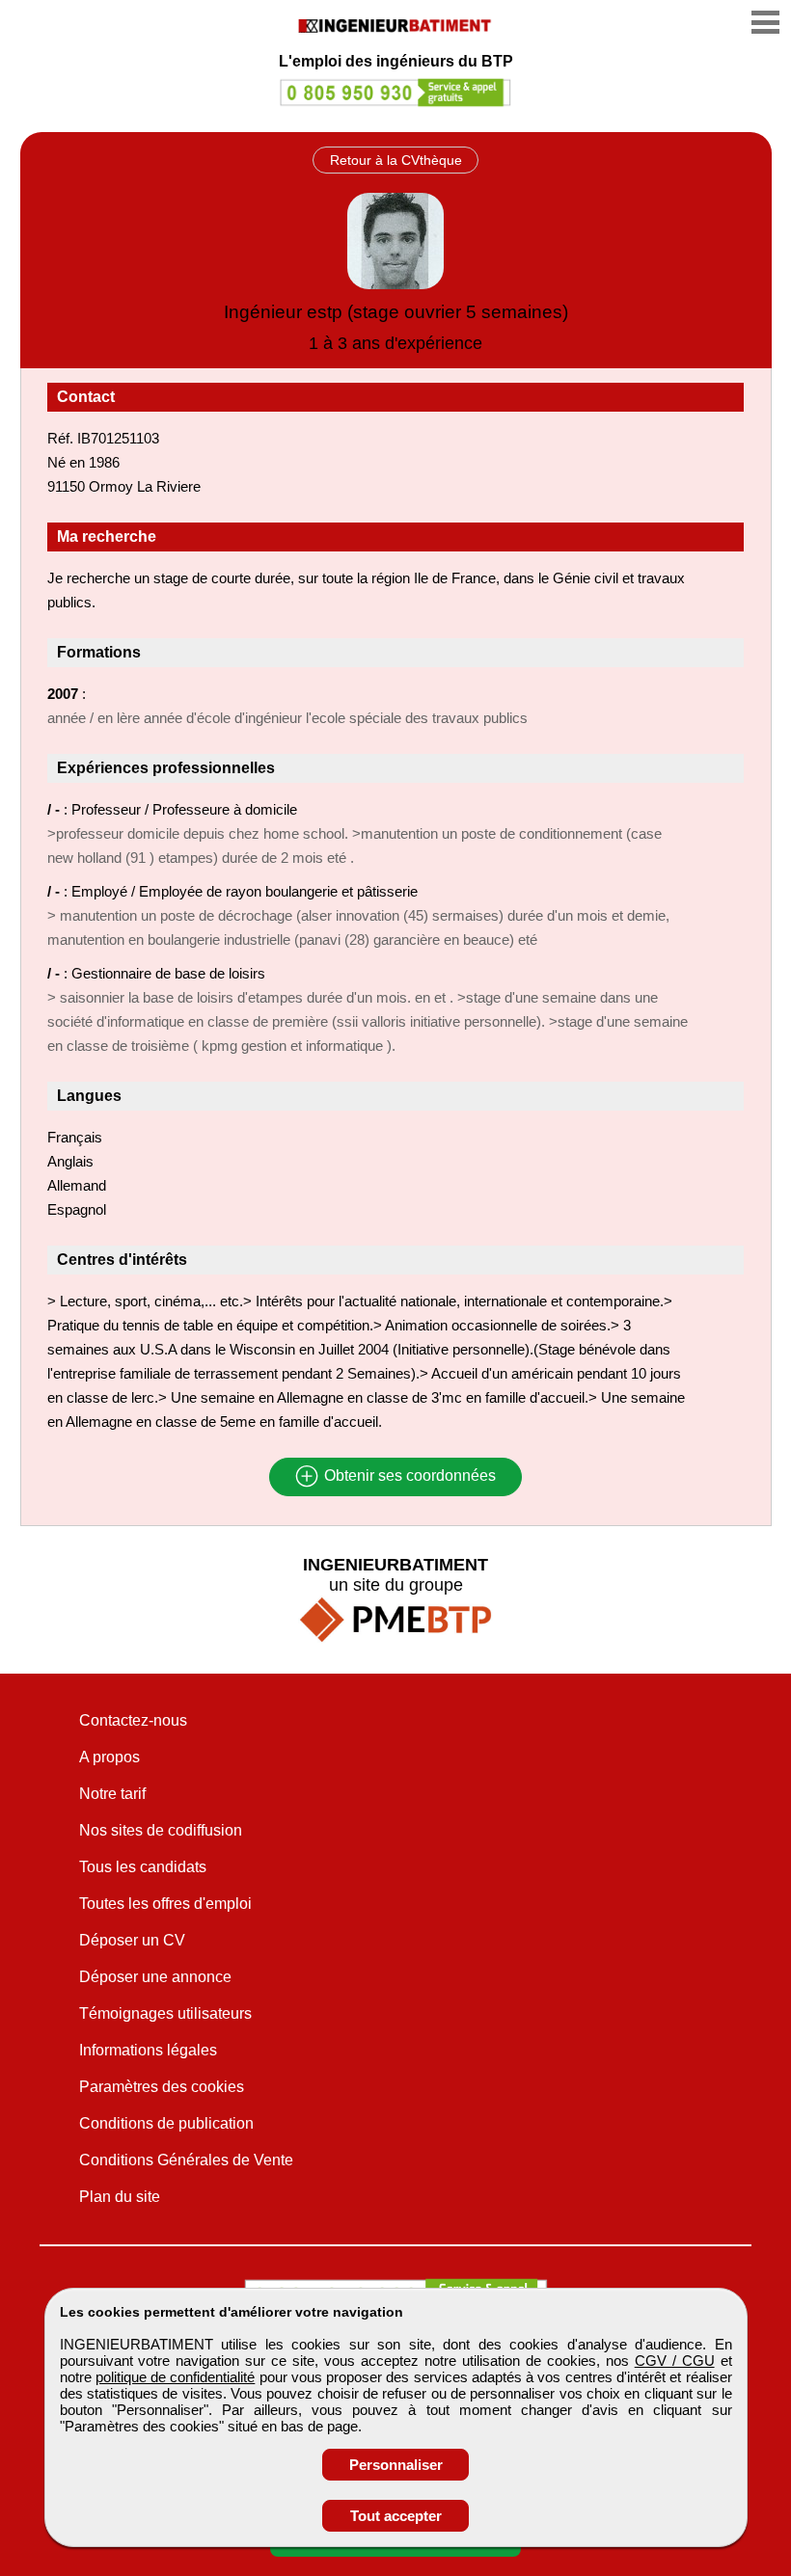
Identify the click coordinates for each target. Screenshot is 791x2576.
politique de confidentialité (176, 2377)
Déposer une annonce (155, 1977)
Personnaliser (396, 2465)
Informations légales (148, 2050)
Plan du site (120, 2197)
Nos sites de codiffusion (161, 1830)
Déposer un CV (132, 1940)
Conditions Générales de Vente (186, 2160)
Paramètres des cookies (162, 2087)
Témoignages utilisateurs (165, 2013)
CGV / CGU (675, 2361)
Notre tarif (112, 1794)
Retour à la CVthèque (396, 160)
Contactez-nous (133, 1720)
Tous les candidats (143, 1867)
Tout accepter (396, 2516)
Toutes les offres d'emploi (165, 1904)
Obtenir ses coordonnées (408, 1476)
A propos (109, 1757)
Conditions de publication (166, 2123)
